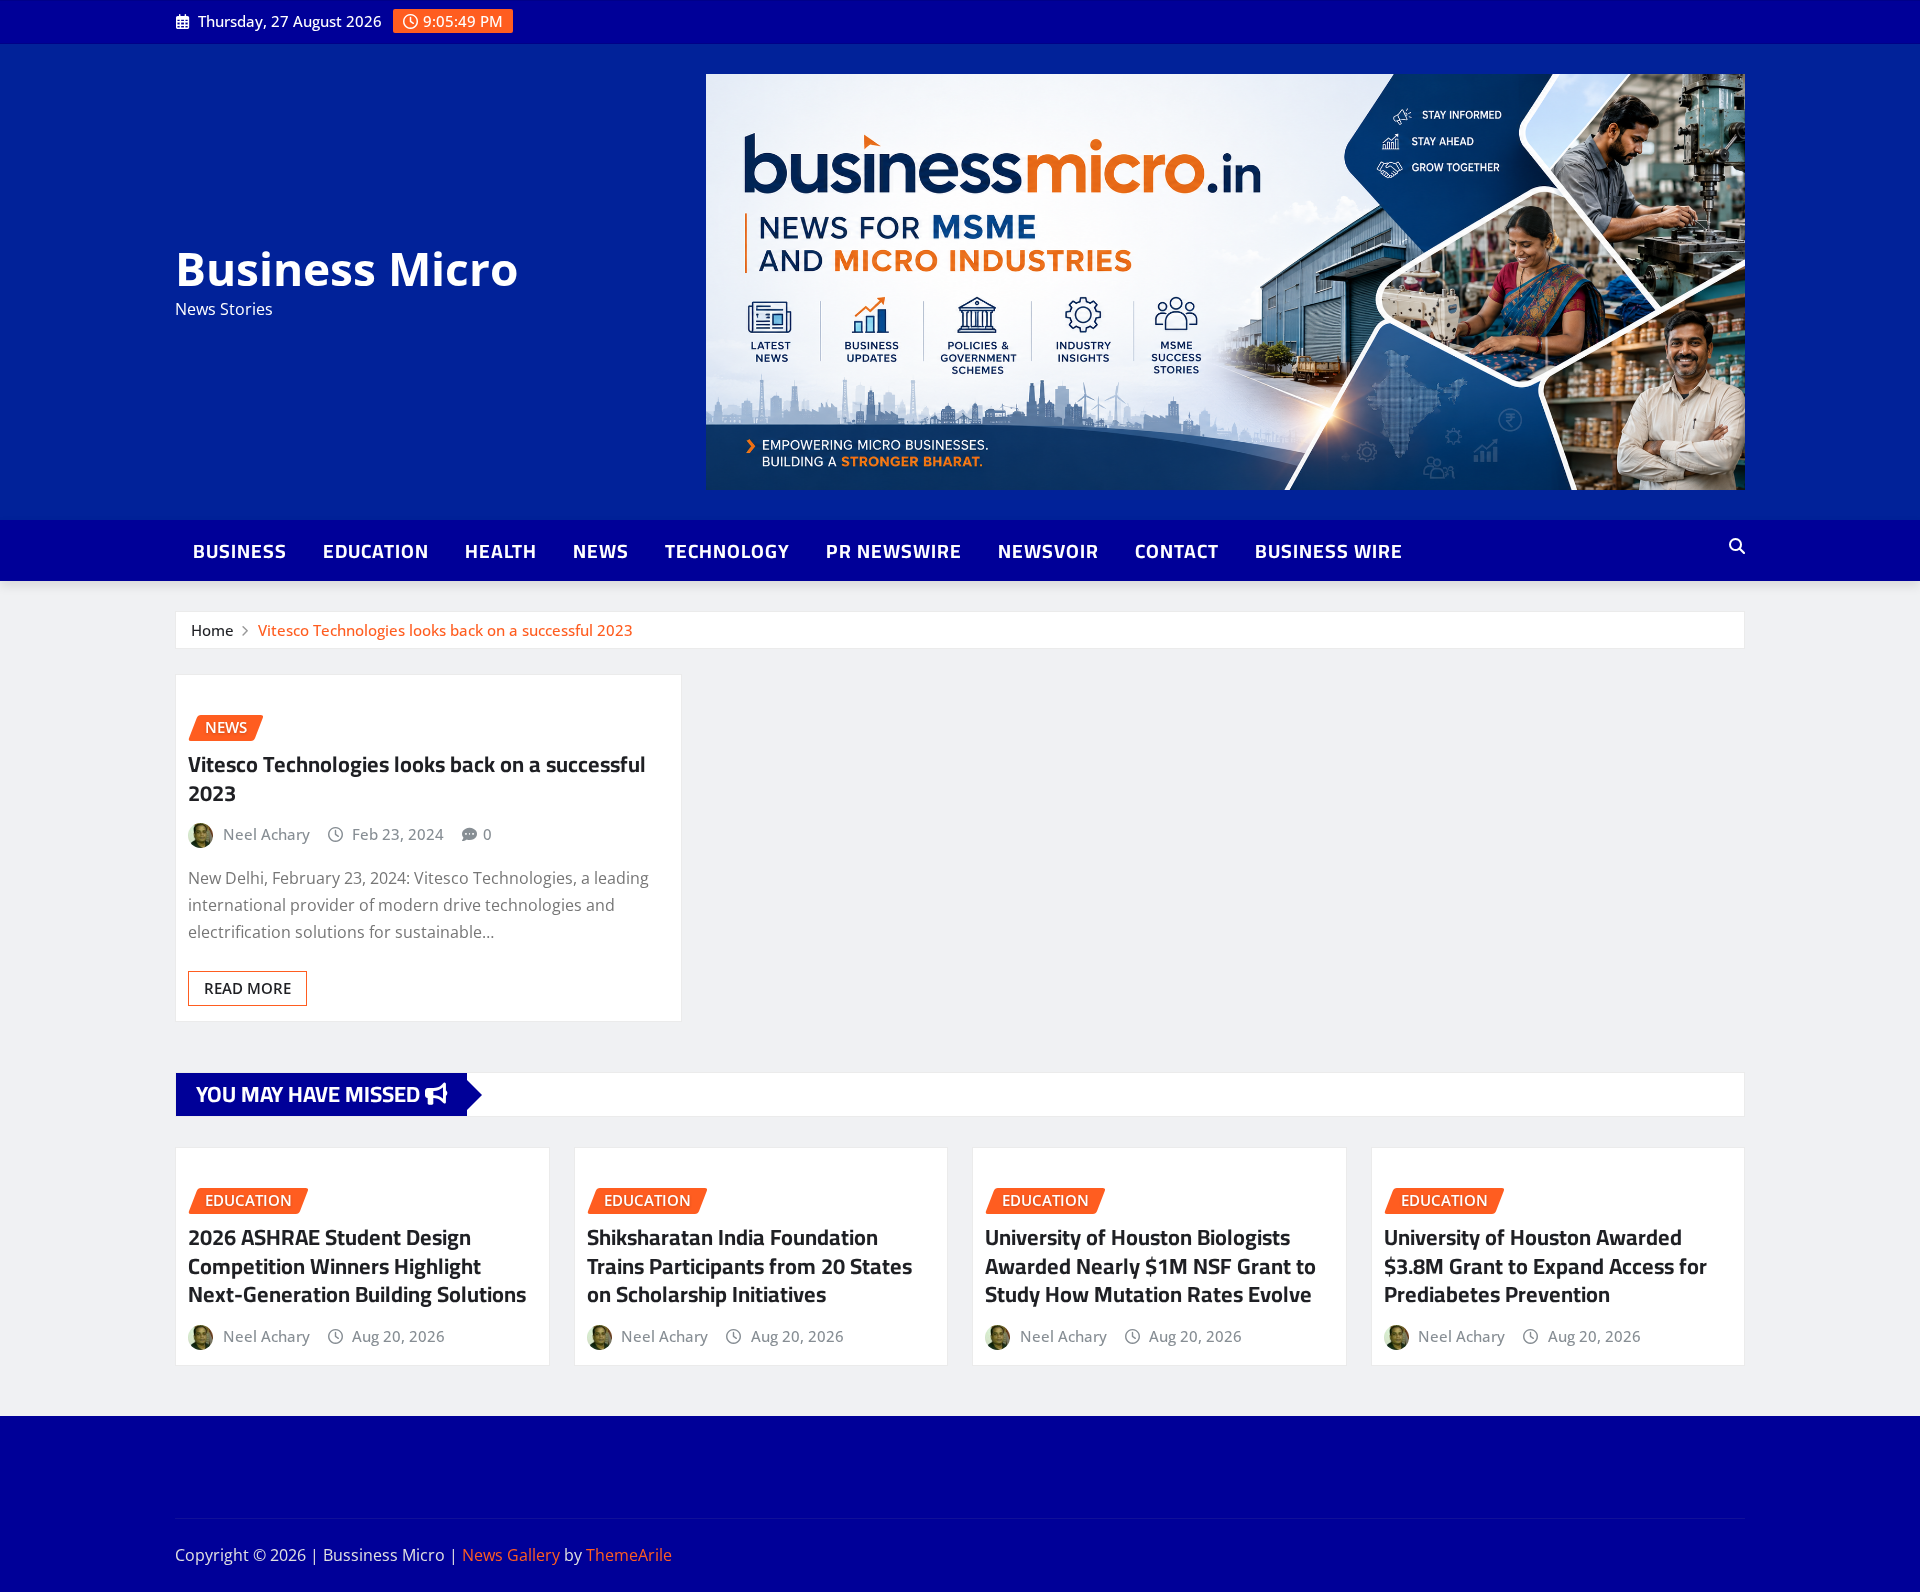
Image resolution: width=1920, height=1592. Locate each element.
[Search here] (1737, 546)
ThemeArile (629, 1555)
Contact (1177, 551)
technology (727, 551)
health (501, 551)
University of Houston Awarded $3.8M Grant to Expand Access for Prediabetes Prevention (1545, 1265)
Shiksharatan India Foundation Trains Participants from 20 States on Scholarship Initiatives (749, 1265)
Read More (247, 988)
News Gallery (511, 1555)
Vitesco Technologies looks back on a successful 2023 (445, 630)
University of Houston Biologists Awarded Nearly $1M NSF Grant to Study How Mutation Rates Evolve (1150, 1265)
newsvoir (1048, 551)
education (376, 551)
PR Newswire (894, 551)
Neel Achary (266, 834)
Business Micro (346, 268)
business (240, 551)
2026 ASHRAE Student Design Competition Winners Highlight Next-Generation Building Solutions (357, 1265)
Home (212, 630)
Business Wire (1329, 551)
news (601, 551)
